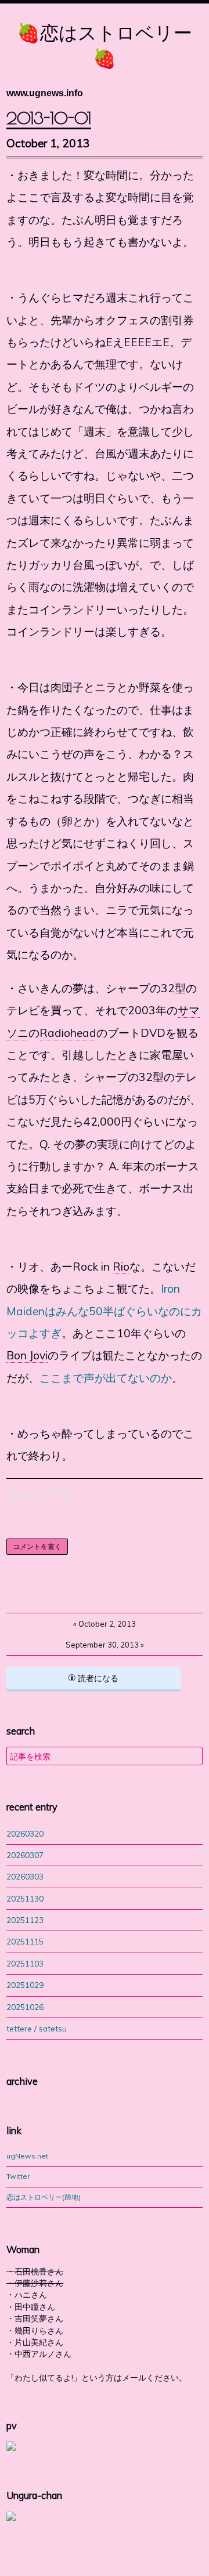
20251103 (25, 1963)
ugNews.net (27, 2156)
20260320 (25, 1833)
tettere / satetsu (37, 2028)
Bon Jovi (27, 1355)
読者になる (97, 1678)
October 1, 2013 (48, 143)
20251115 (25, 1941)
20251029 (25, 1985)
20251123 (25, 1920)
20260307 (25, 1855)
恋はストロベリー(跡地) (44, 2197)
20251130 (25, 1898)
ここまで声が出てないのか (106, 1378)
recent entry (32, 1807)
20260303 (25, 1876)
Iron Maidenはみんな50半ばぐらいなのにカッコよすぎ (104, 1311)
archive (22, 2081)
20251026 (25, 2007)
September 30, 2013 (105, 1645)
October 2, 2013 (105, 1624)
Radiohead (68, 1033)
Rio (121, 1267)
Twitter (18, 2176)
